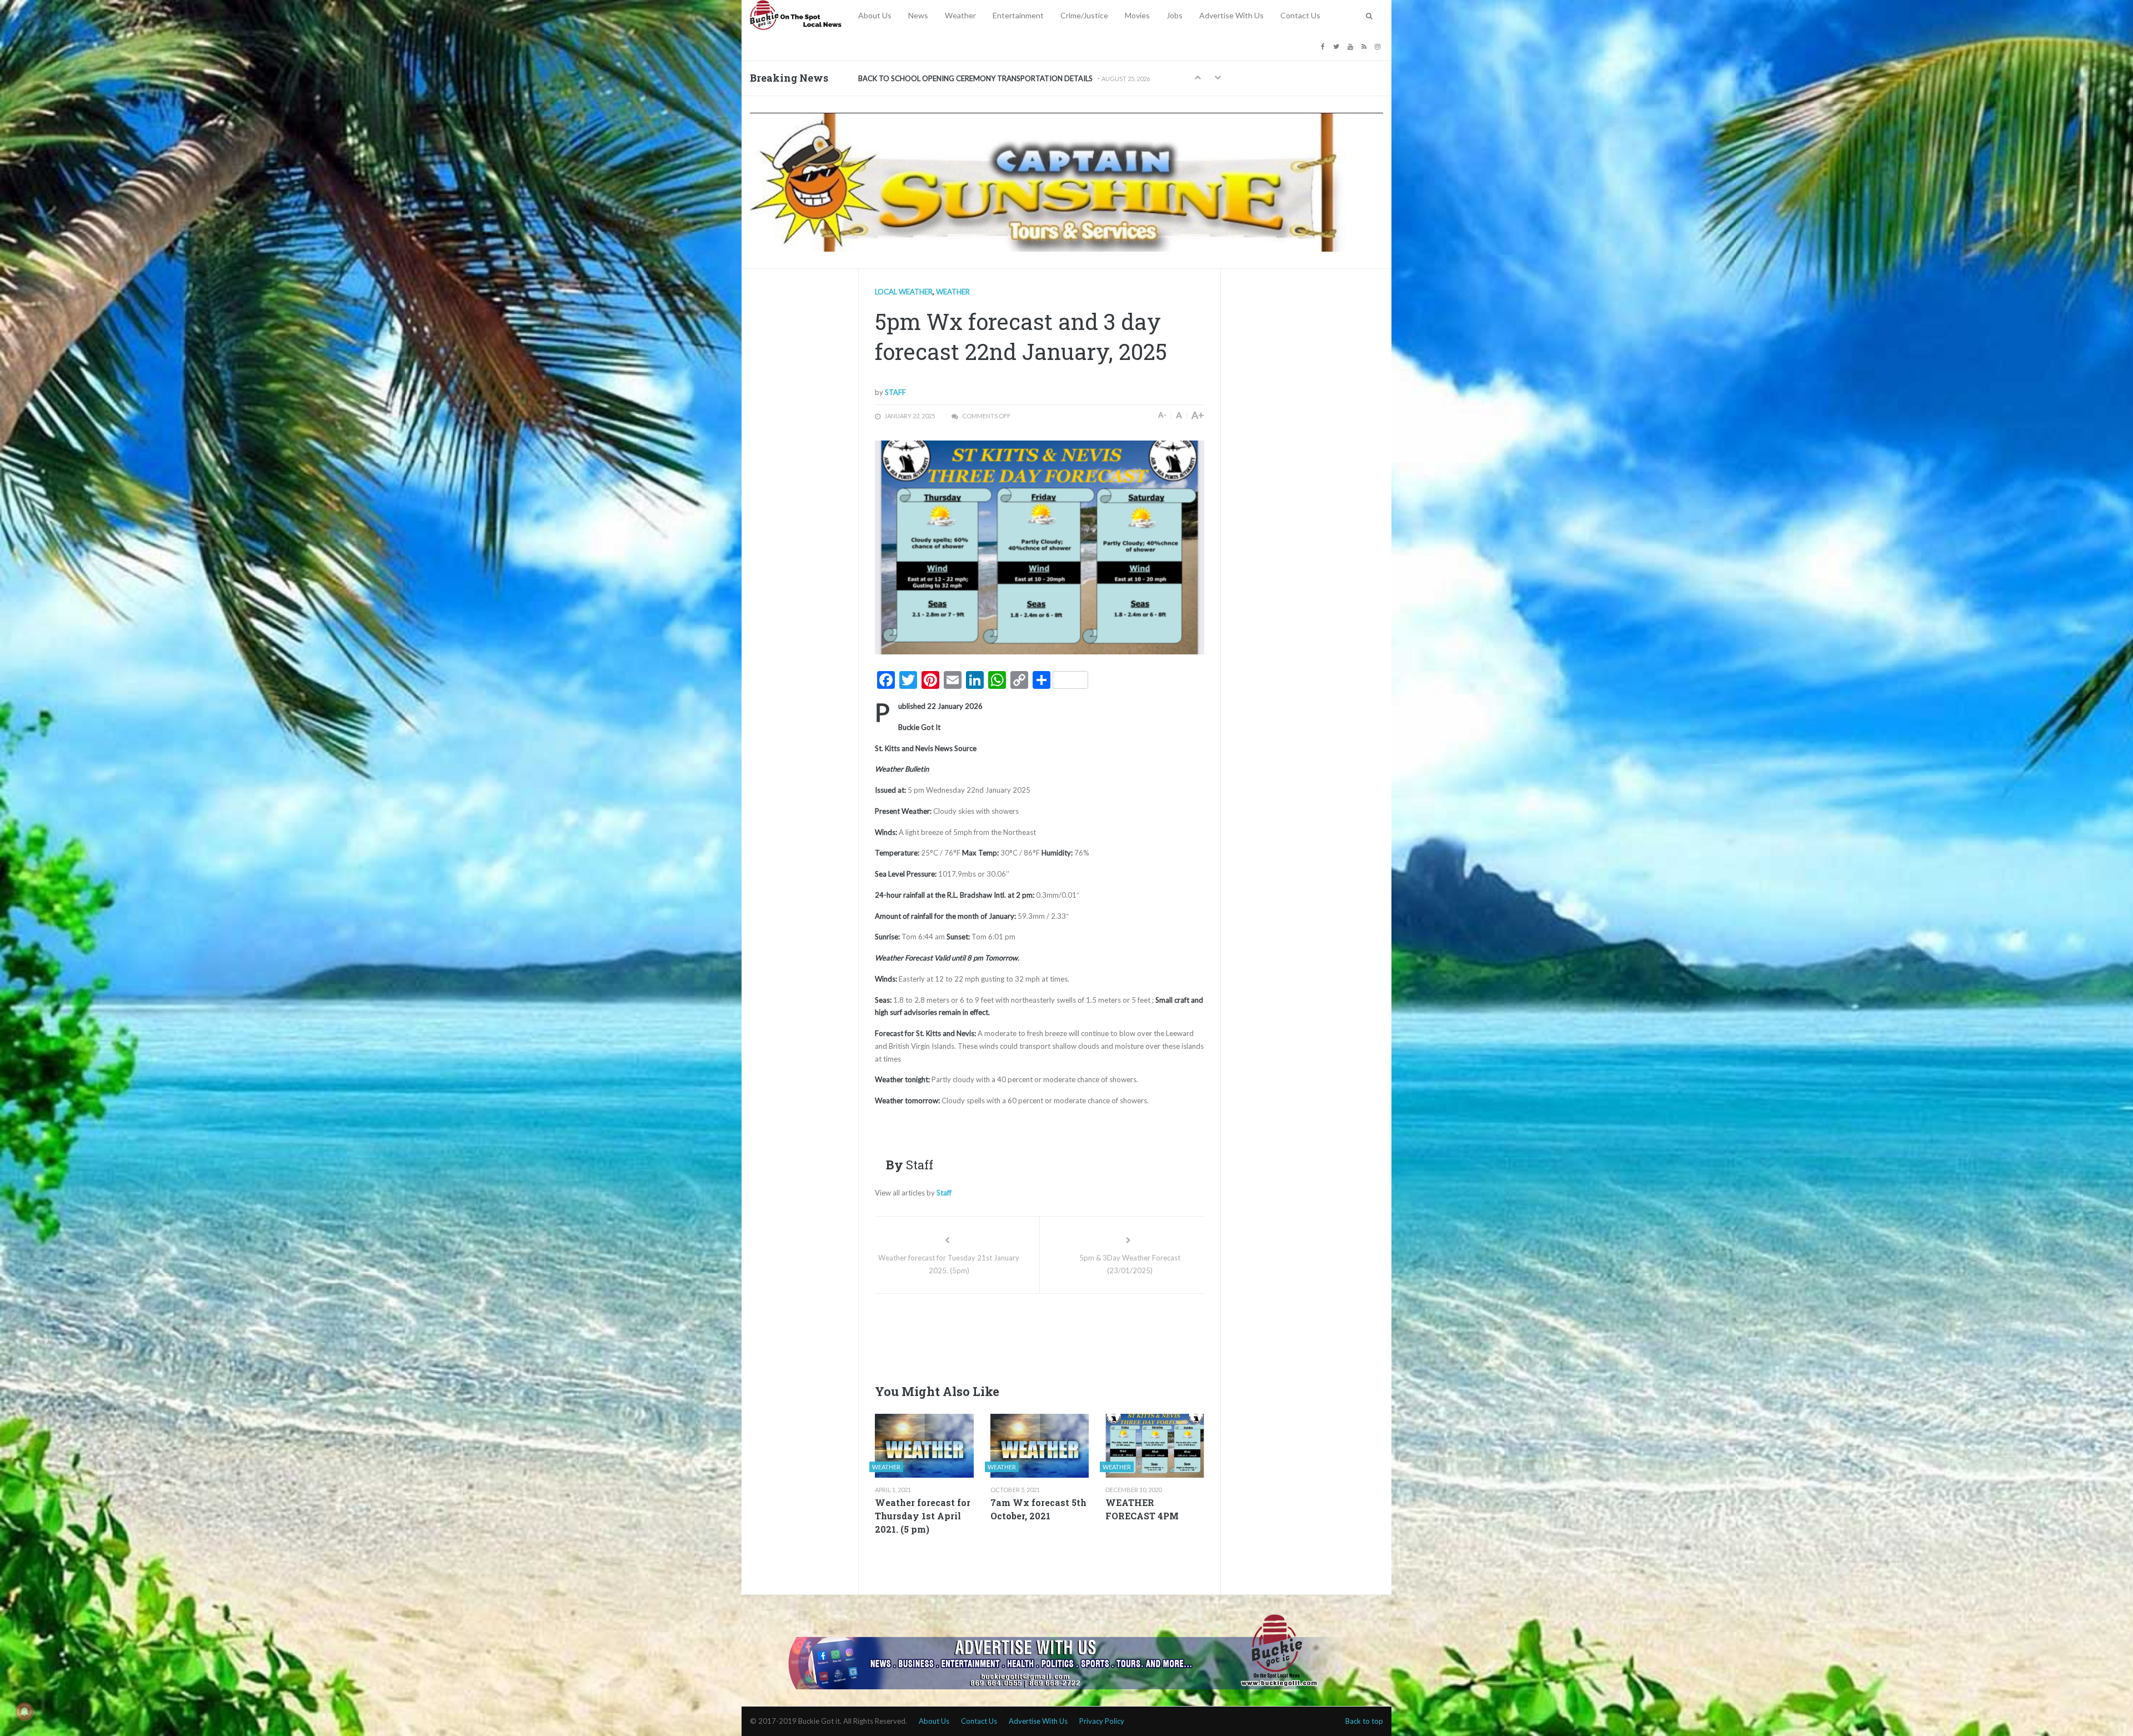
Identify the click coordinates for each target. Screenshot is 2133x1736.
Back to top (1364, 1721)
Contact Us (1300, 15)
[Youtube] (1352, 46)
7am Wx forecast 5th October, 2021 (1038, 1509)
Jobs (1175, 15)
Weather (960, 15)
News (918, 15)
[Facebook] (1324, 46)
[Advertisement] (1077, 1335)
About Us (875, 15)
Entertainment (1018, 15)
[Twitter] (1338, 46)
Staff (895, 392)
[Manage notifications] (24, 1712)
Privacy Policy (1102, 1721)
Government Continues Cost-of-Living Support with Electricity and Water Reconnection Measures (1016, 78)
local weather (904, 292)
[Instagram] (1379, 46)
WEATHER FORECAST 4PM (1142, 1509)
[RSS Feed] (1365, 46)
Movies (1137, 15)
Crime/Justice (1084, 15)
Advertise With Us (1231, 15)
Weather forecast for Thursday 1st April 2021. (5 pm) (923, 1516)
